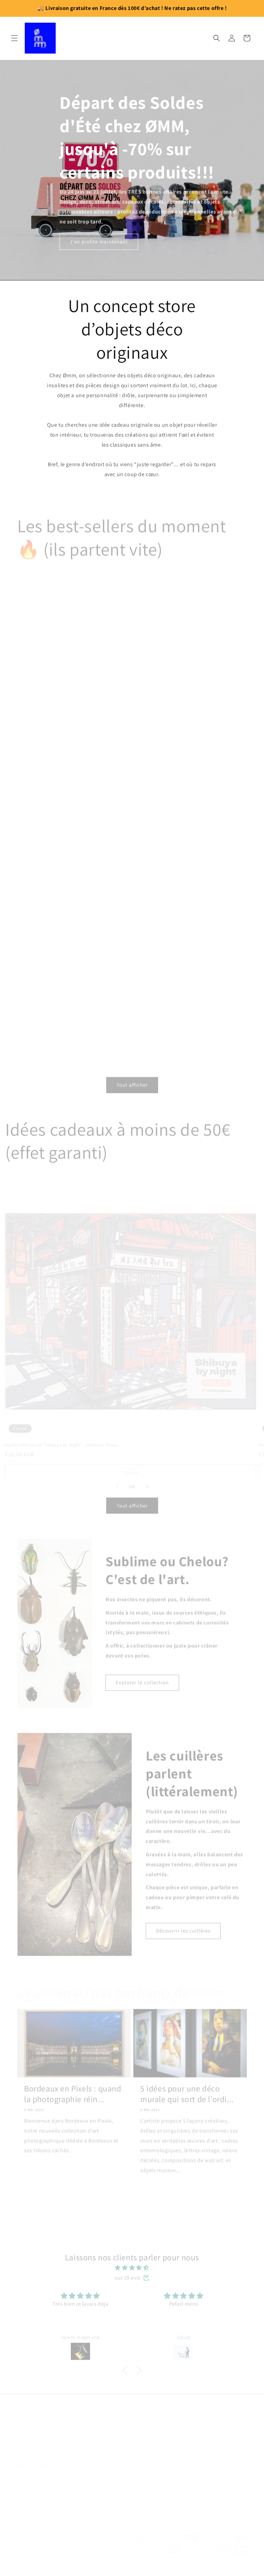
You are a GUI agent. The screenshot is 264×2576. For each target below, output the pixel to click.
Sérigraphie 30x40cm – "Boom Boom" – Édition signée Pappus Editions (188, 858)
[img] (132, 2263)
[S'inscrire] (133, 2478)
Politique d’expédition (139, 2571)
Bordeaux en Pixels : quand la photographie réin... (73, 2089)
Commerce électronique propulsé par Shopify (91, 2564)
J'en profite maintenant (99, 241)
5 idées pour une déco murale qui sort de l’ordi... (187, 2089)
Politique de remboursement (221, 2564)
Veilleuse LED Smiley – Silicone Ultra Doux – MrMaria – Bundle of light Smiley (188, 689)
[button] (14, 38)
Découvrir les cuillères (183, 1926)
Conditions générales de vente (85, 2571)
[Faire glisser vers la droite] (147, 1482)
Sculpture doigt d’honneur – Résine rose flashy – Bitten (73, 687)
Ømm (46, 2564)
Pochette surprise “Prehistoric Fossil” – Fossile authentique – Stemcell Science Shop (179, 1027)
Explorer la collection (142, 1678)
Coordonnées (39, 2571)
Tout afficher (132, 1080)
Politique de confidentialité (164, 2564)
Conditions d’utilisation (225, 2571)
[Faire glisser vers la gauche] (117, 1482)
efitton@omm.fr (132, 2425)
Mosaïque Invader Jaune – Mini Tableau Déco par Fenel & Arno (73, 858)
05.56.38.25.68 (132, 2440)
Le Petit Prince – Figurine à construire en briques (66, 1024)
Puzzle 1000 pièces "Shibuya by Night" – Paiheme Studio (62, 1429)
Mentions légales (181, 2571)
